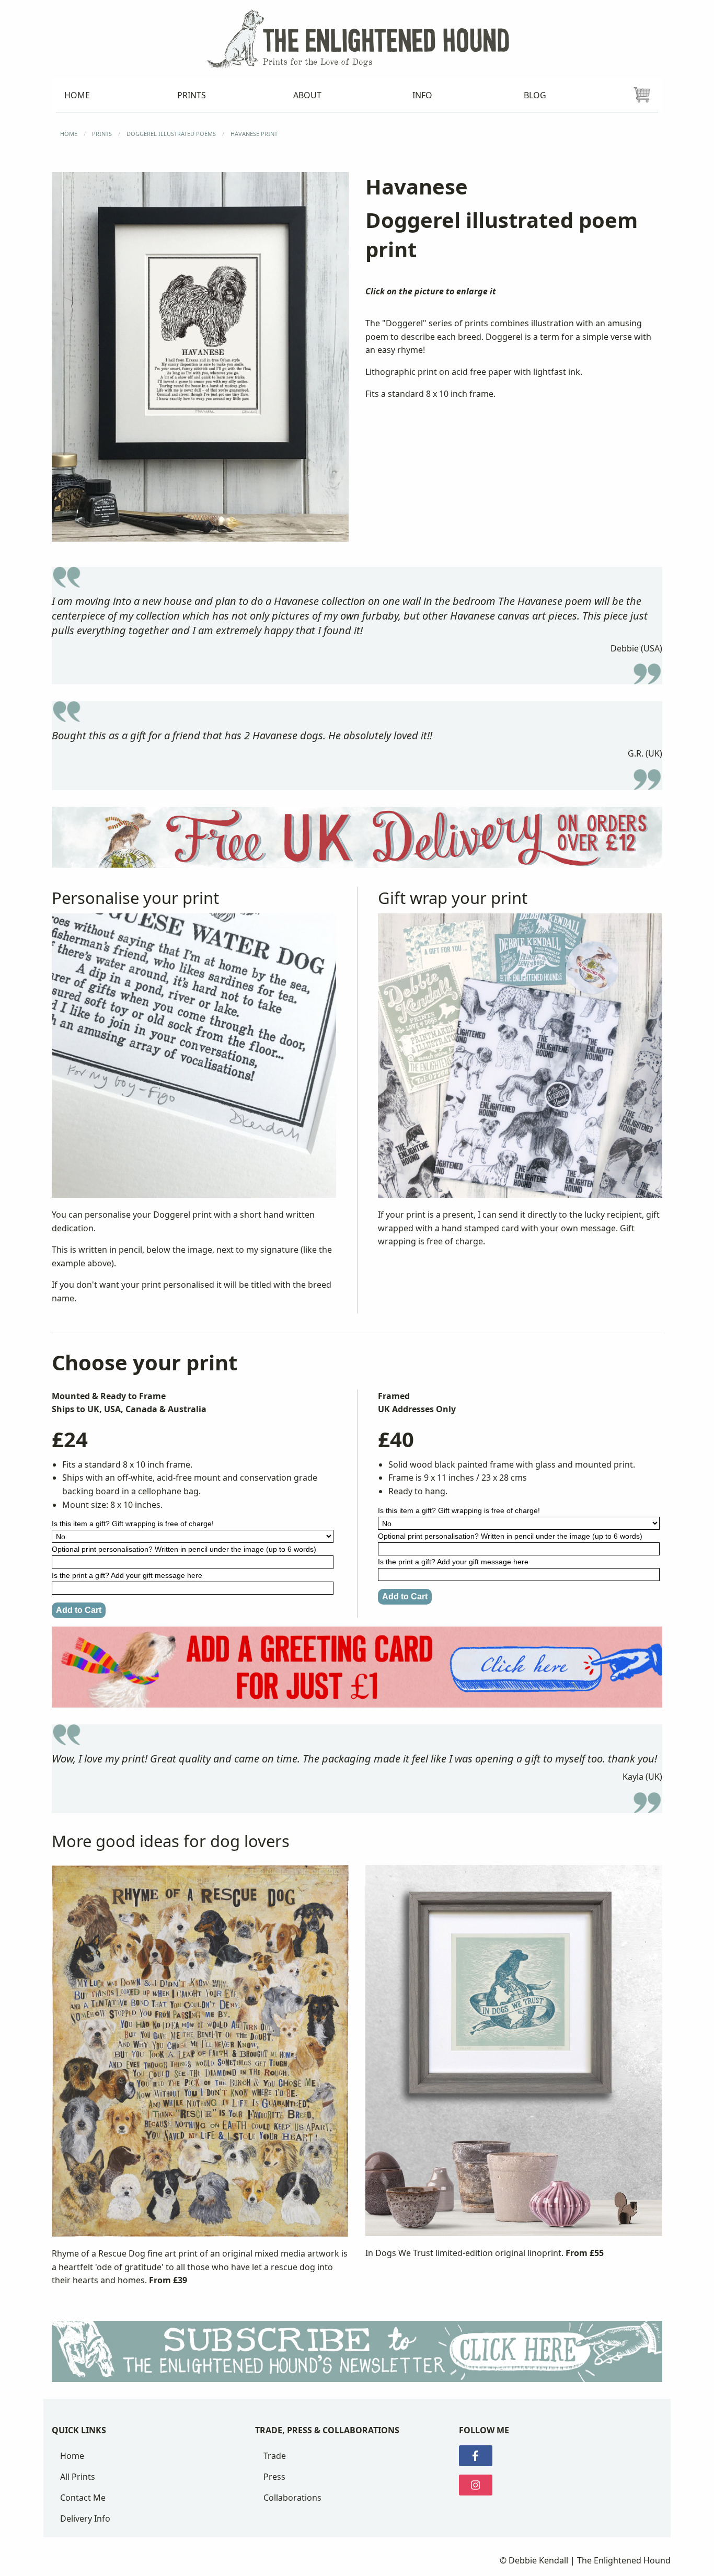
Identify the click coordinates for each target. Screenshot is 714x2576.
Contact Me (83, 2498)
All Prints (78, 2477)
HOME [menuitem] (77, 95)
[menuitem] (642, 95)
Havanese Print (254, 134)
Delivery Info (85, 2518)
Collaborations (292, 2498)
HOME (69, 134)
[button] (200, 357)
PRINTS (102, 134)
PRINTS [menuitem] (192, 95)
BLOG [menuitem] (535, 95)
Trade (275, 2456)
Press (274, 2477)
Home (72, 2456)
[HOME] (357, 38)
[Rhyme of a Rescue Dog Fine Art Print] (200, 2055)
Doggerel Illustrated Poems (171, 134)
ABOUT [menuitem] (307, 95)
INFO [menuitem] (422, 95)
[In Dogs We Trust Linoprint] (514, 2055)
